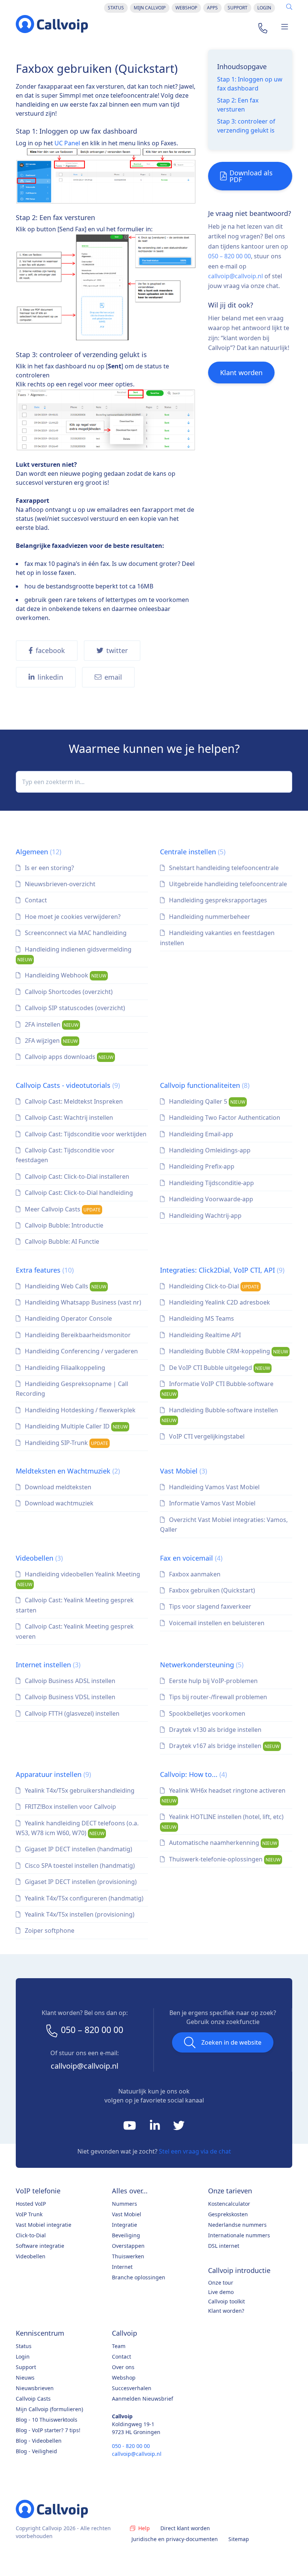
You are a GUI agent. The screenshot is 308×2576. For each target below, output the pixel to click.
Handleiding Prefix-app (201, 1166)
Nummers (125, 2204)
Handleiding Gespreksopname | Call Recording (72, 1389)
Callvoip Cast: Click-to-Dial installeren (76, 1176)
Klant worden (241, 373)
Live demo (221, 2292)
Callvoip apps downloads (68, 1057)
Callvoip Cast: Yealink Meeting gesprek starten (75, 1605)
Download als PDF (251, 176)
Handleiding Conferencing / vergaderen (81, 1351)
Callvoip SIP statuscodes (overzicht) (74, 1008)
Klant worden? (226, 2311)
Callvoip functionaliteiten (205, 1085)
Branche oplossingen (139, 2277)
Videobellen (39, 1558)
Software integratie (40, 2246)
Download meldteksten (57, 1487)
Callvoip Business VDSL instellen (69, 1697)
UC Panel (67, 143)
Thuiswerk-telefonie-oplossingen (224, 1859)
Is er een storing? (49, 868)
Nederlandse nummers (237, 2225)
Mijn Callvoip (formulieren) (49, 2409)
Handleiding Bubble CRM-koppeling (228, 1351)
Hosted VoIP (31, 2204)
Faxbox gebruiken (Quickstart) (211, 1590)
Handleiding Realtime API (204, 1335)
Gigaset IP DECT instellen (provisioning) (80, 1882)
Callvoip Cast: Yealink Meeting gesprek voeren (75, 1631)
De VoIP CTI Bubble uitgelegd (219, 1368)
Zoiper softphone (49, 1930)
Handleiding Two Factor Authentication (224, 1118)
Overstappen (128, 2246)
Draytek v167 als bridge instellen (223, 1746)
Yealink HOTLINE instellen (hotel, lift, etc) (223, 1821)
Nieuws (25, 2378)
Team (119, 2346)
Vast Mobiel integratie (44, 2225)
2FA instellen (51, 1024)
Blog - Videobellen (39, 2441)
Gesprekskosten (228, 2214)
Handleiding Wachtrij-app (205, 1216)
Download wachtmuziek (58, 1503)
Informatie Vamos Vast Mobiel (211, 1503)
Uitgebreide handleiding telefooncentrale (227, 884)
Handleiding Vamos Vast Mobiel (214, 1487)
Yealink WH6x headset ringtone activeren (223, 1795)
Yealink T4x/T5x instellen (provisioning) (79, 1914)
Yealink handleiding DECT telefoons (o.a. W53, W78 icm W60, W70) (77, 1828)
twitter (117, 650)
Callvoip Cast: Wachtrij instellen (68, 1118)
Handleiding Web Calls (65, 1286)
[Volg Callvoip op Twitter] (179, 2127)
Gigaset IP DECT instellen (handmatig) (78, 1849)
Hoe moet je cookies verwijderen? (72, 917)
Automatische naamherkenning (222, 1843)
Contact (35, 900)
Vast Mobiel (183, 1471)
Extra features (45, 1270)
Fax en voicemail (191, 1558)
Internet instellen (48, 1665)
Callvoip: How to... (193, 1774)
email (113, 677)
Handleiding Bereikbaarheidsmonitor (77, 1335)
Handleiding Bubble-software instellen (220, 1415)
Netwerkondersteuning (202, 1665)
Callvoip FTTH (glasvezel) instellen (71, 1713)
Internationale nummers (239, 2235)
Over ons (123, 2367)
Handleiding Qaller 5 (206, 1101)
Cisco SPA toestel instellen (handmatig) (79, 1866)
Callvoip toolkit (226, 2301)
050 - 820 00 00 (131, 2446)
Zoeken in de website (231, 2042)
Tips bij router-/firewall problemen (217, 1697)
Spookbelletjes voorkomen (206, 1713)
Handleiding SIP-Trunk (66, 1443)
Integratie (125, 2225)
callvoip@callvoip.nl (236, 276)
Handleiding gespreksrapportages (217, 900)
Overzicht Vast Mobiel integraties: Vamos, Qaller (224, 1525)
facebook (50, 650)
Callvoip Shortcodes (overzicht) (68, 992)
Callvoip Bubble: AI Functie (61, 1241)
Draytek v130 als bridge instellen (214, 1730)
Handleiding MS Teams (201, 1318)
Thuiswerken (128, 2256)
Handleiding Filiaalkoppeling (64, 1368)
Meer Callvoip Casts (62, 1209)
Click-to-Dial (31, 2235)
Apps (212, 8)
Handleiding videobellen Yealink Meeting (79, 1579)
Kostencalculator (229, 2204)
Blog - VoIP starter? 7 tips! (48, 2430)
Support (238, 8)
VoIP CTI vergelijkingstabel (206, 1436)
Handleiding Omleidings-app (209, 1150)
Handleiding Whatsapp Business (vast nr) (82, 1302)
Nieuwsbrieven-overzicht (59, 884)
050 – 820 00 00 (229, 256)
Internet (122, 2267)
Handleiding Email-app (200, 1134)
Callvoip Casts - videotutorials (68, 1085)
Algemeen (38, 852)
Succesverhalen (132, 2388)
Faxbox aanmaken (194, 1574)
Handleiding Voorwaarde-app (210, 1199)
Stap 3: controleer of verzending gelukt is (246, 126)
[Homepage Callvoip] (52, 24)
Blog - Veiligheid (36, 2451)
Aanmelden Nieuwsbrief (143, 2399)
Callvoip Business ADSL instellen (69, 1681)
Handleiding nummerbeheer (209, 917)
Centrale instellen (193, 852)
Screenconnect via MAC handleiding (75, 933)
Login (264, 8)
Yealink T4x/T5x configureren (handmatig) (83, 1898)
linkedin (50, 677)
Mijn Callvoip (150, 8)
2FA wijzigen (51, 1041)
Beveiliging (126, 2235)
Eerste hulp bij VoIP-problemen (213, 1681)
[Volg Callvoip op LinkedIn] (156, 2127)
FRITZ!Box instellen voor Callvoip (70, 1807)
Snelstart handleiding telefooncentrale (223, 868)
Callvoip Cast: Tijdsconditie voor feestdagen (65, 1155)
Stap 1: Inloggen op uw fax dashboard (250, 84)
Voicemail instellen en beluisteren (216, 1623)
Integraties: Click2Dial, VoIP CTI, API (222, 1270)
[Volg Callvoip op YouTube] (130, 2127)
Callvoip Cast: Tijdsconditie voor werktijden (85, 1134)
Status (116, 8)
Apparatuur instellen (53, 1774)
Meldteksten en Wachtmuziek (68, 1471)
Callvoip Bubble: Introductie (63, 1225)
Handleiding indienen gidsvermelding (74, 954)
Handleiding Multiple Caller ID (75, 1426)
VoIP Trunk (29, 2214)
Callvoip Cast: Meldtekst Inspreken (73, 1101)
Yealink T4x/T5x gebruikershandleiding (79, 1790)
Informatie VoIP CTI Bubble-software (217, 1388)
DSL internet (224, 2246)
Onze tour (221, 2283)
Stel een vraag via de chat (195, 2151)
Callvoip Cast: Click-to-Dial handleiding (78, 1193)
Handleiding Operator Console (68, 1318)
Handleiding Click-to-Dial (213, 1286)
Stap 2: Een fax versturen (238, 105)
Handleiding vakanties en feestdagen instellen (217, 938)
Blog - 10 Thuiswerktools (47, 2420)
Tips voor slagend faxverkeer (209, 1606)
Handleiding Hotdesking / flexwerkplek (79, 1410)
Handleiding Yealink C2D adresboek (219, 1302)
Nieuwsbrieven (35, 2388)
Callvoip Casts (33, 2399)
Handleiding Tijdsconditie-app (211, 1183)
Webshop (186, 8)
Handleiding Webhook (65, 975)
